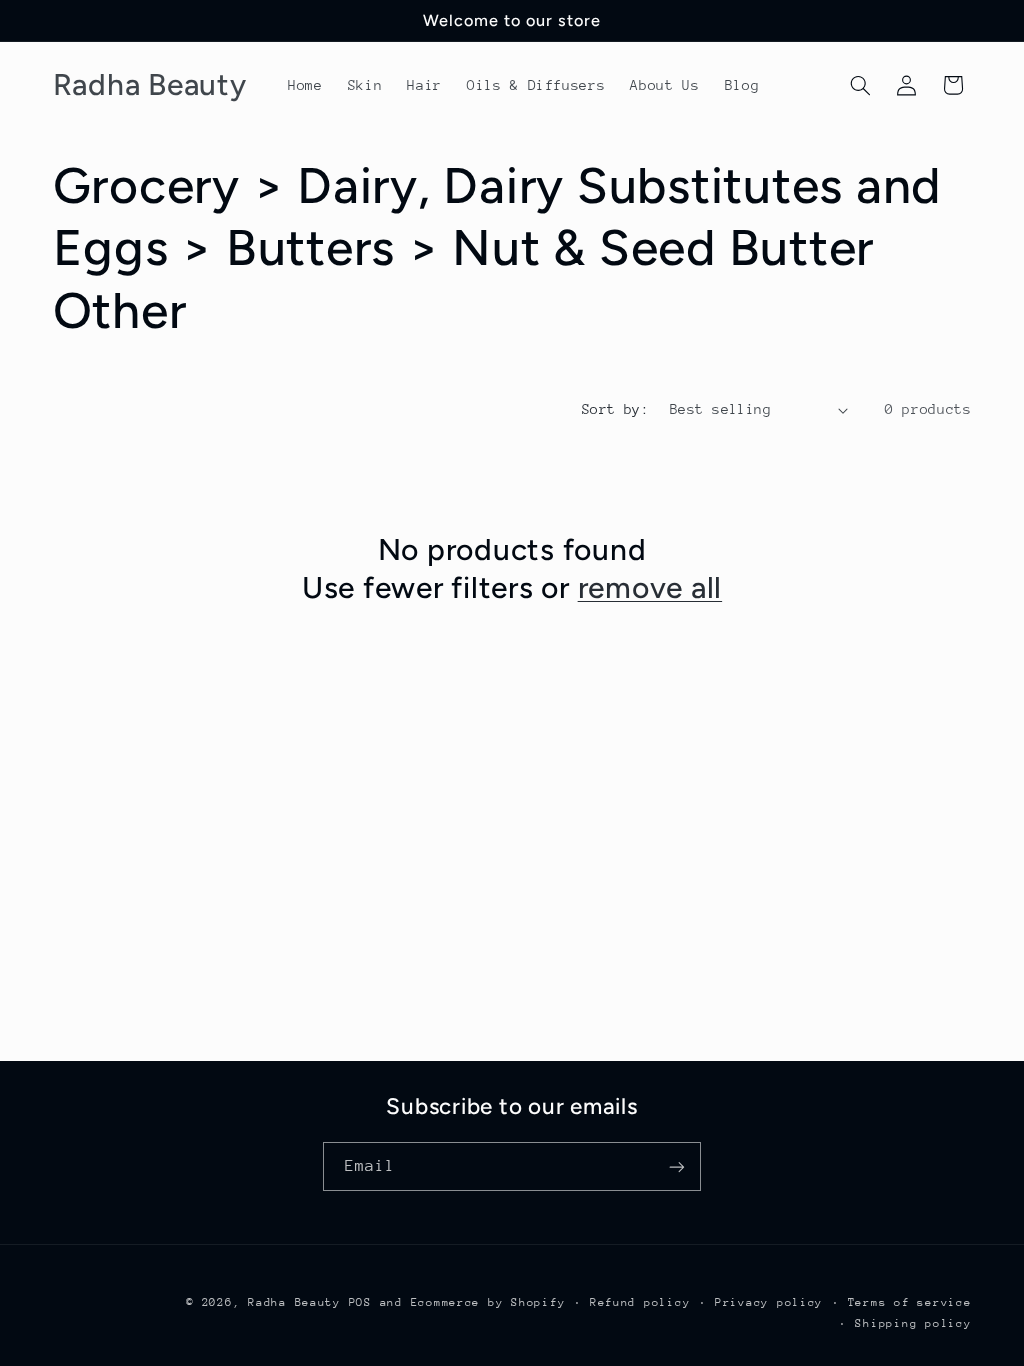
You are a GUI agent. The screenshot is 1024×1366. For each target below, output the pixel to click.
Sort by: (615, 409)
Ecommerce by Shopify (488, 1302)
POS (360, 1302)
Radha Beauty (294, 1302)
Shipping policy (913, 1323)
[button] (860, 85)
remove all (650, 587)
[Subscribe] (677, 1166)
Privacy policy (769, 1302)
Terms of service (910, 1302)
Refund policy (640, 1302)
